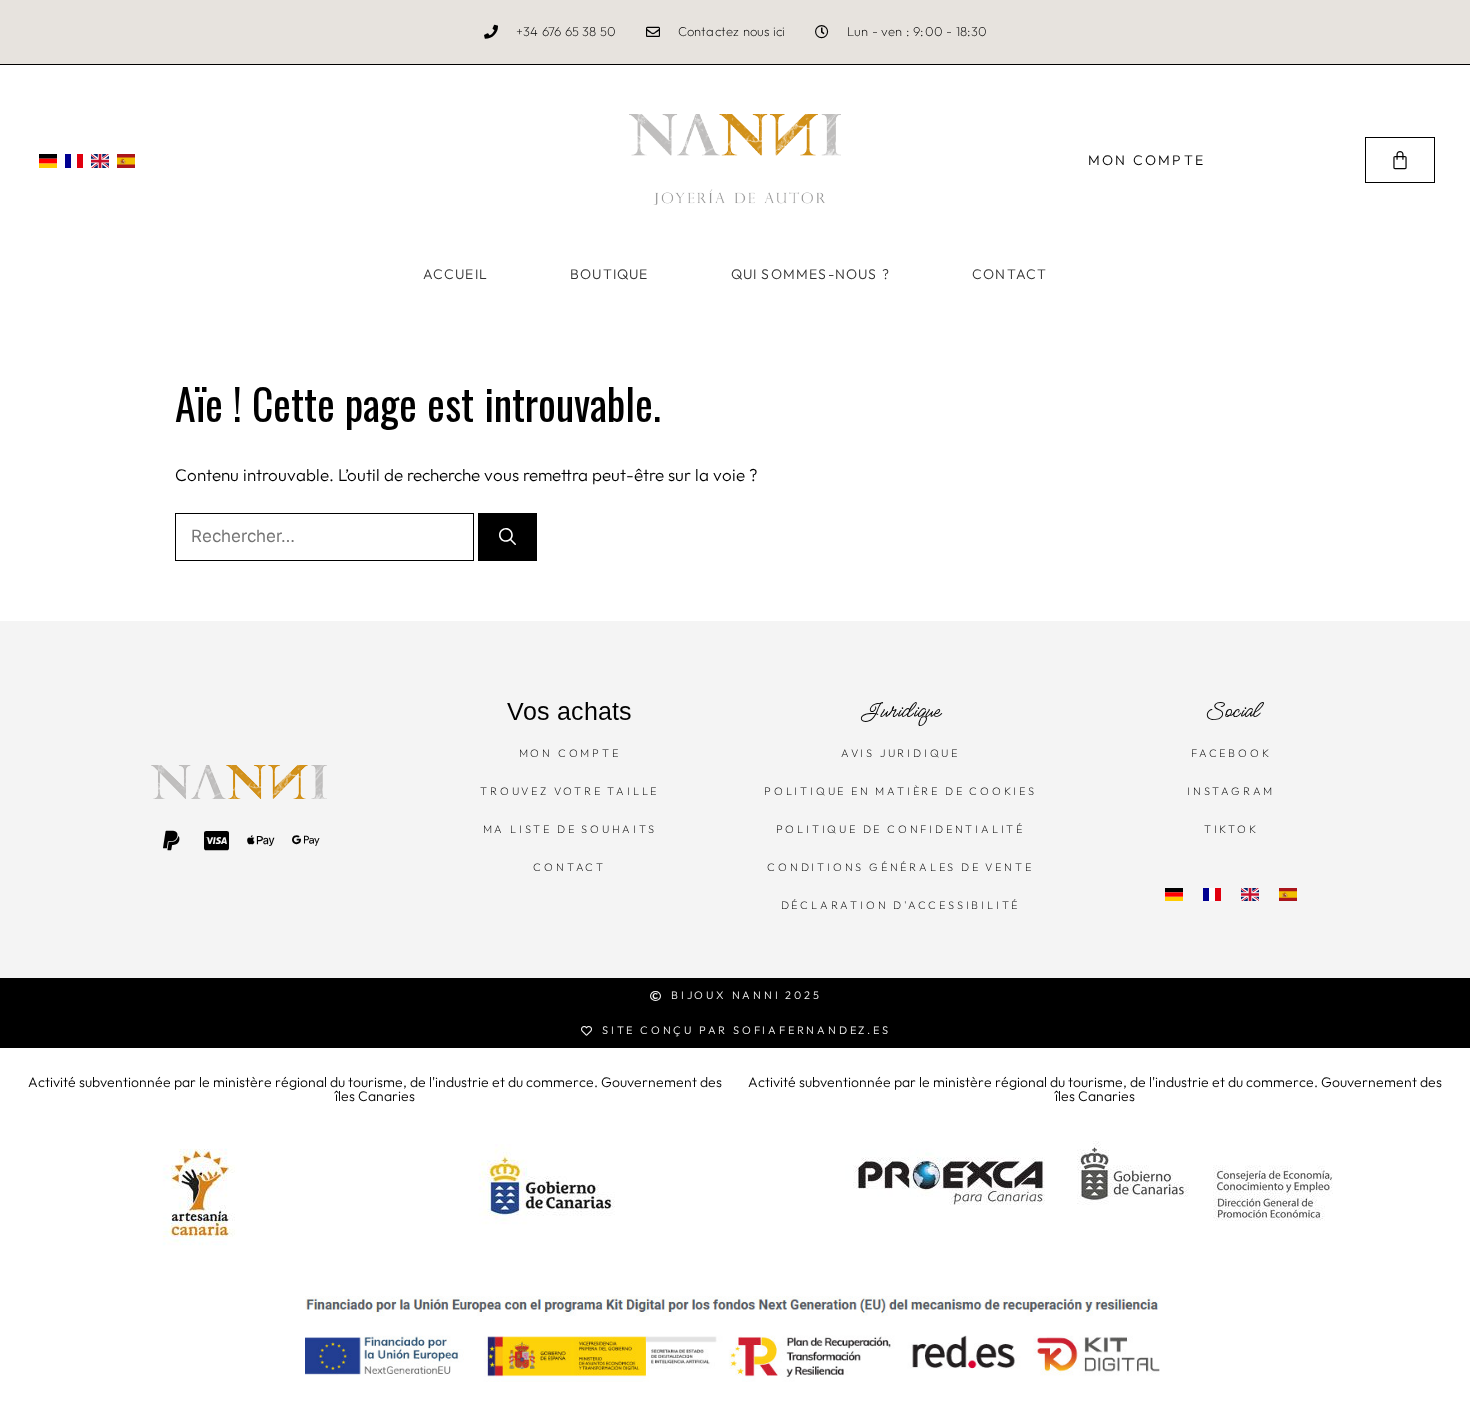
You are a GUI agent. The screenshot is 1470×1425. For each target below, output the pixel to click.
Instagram (1231, 791)
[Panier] (1400, 160)
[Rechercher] (507, 537)
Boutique (609, 274)
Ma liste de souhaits (570, 829)
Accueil (455, 274)
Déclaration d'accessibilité (901, 905)
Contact (1009, 274)
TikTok (1231, 829)
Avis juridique (900, 753)
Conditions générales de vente (900, 867)
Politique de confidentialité (900, 829)
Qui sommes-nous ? (810, 274)
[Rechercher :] (326, 535)
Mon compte (570, 753)
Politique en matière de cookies (900, 791)
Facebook (1231, 753)
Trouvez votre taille (569, 791)
